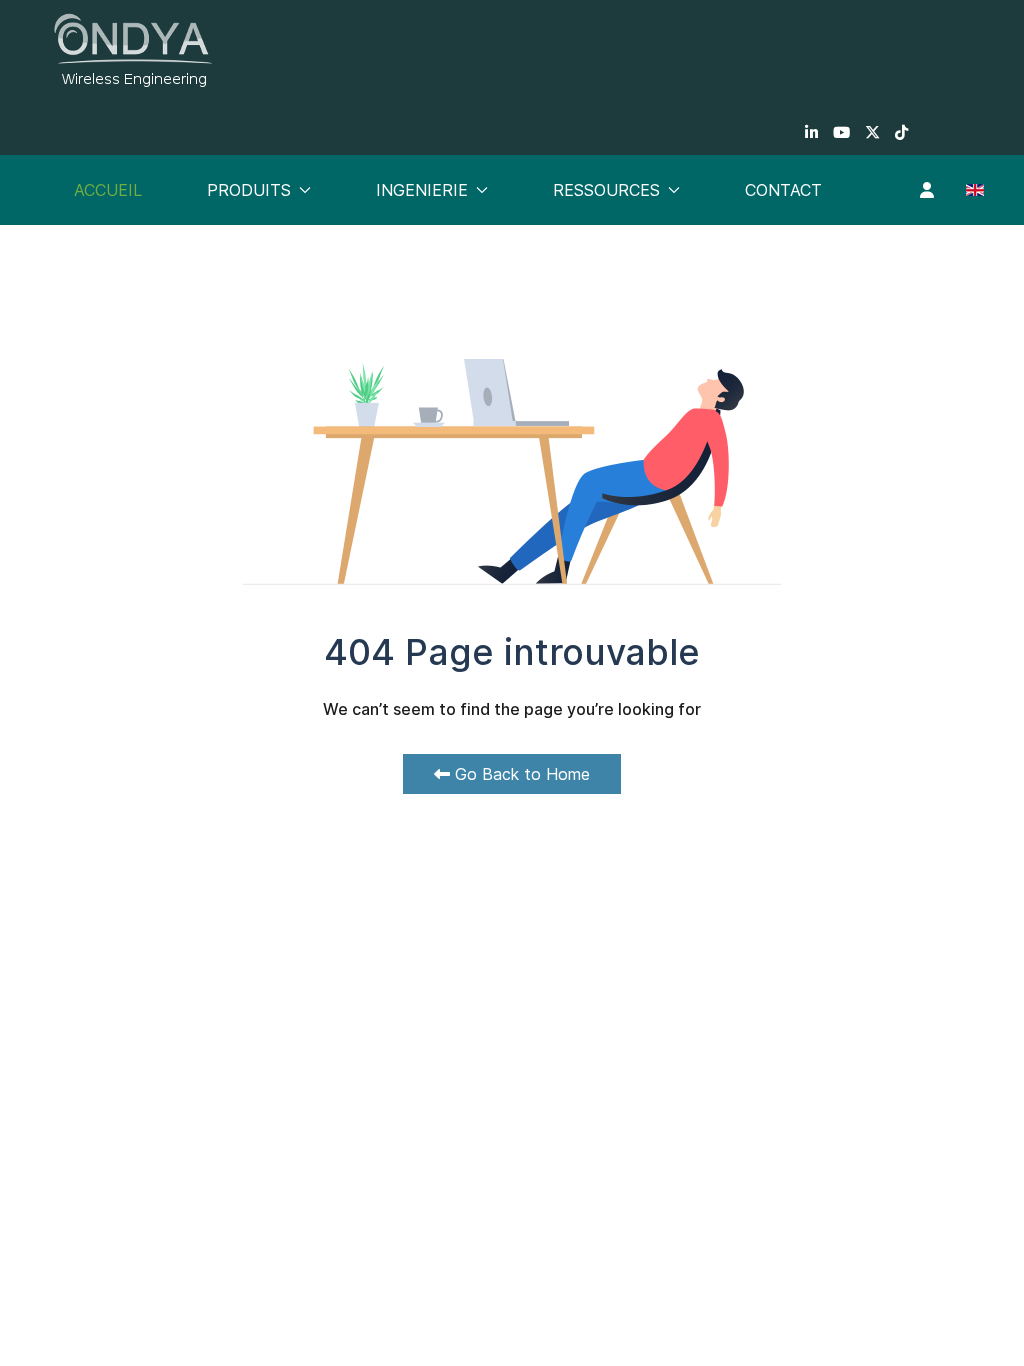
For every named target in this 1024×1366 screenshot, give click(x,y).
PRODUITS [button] (249, 190)
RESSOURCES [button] (606, 190)
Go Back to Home (520, 774)
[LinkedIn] (811, 132)
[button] (927, 190)
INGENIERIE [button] (422, 190)
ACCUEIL (108, 190)
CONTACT (783, 190)
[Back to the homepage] (133, 50)
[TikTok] (901, 132)
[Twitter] (872, 132)
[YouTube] (841, 132)
